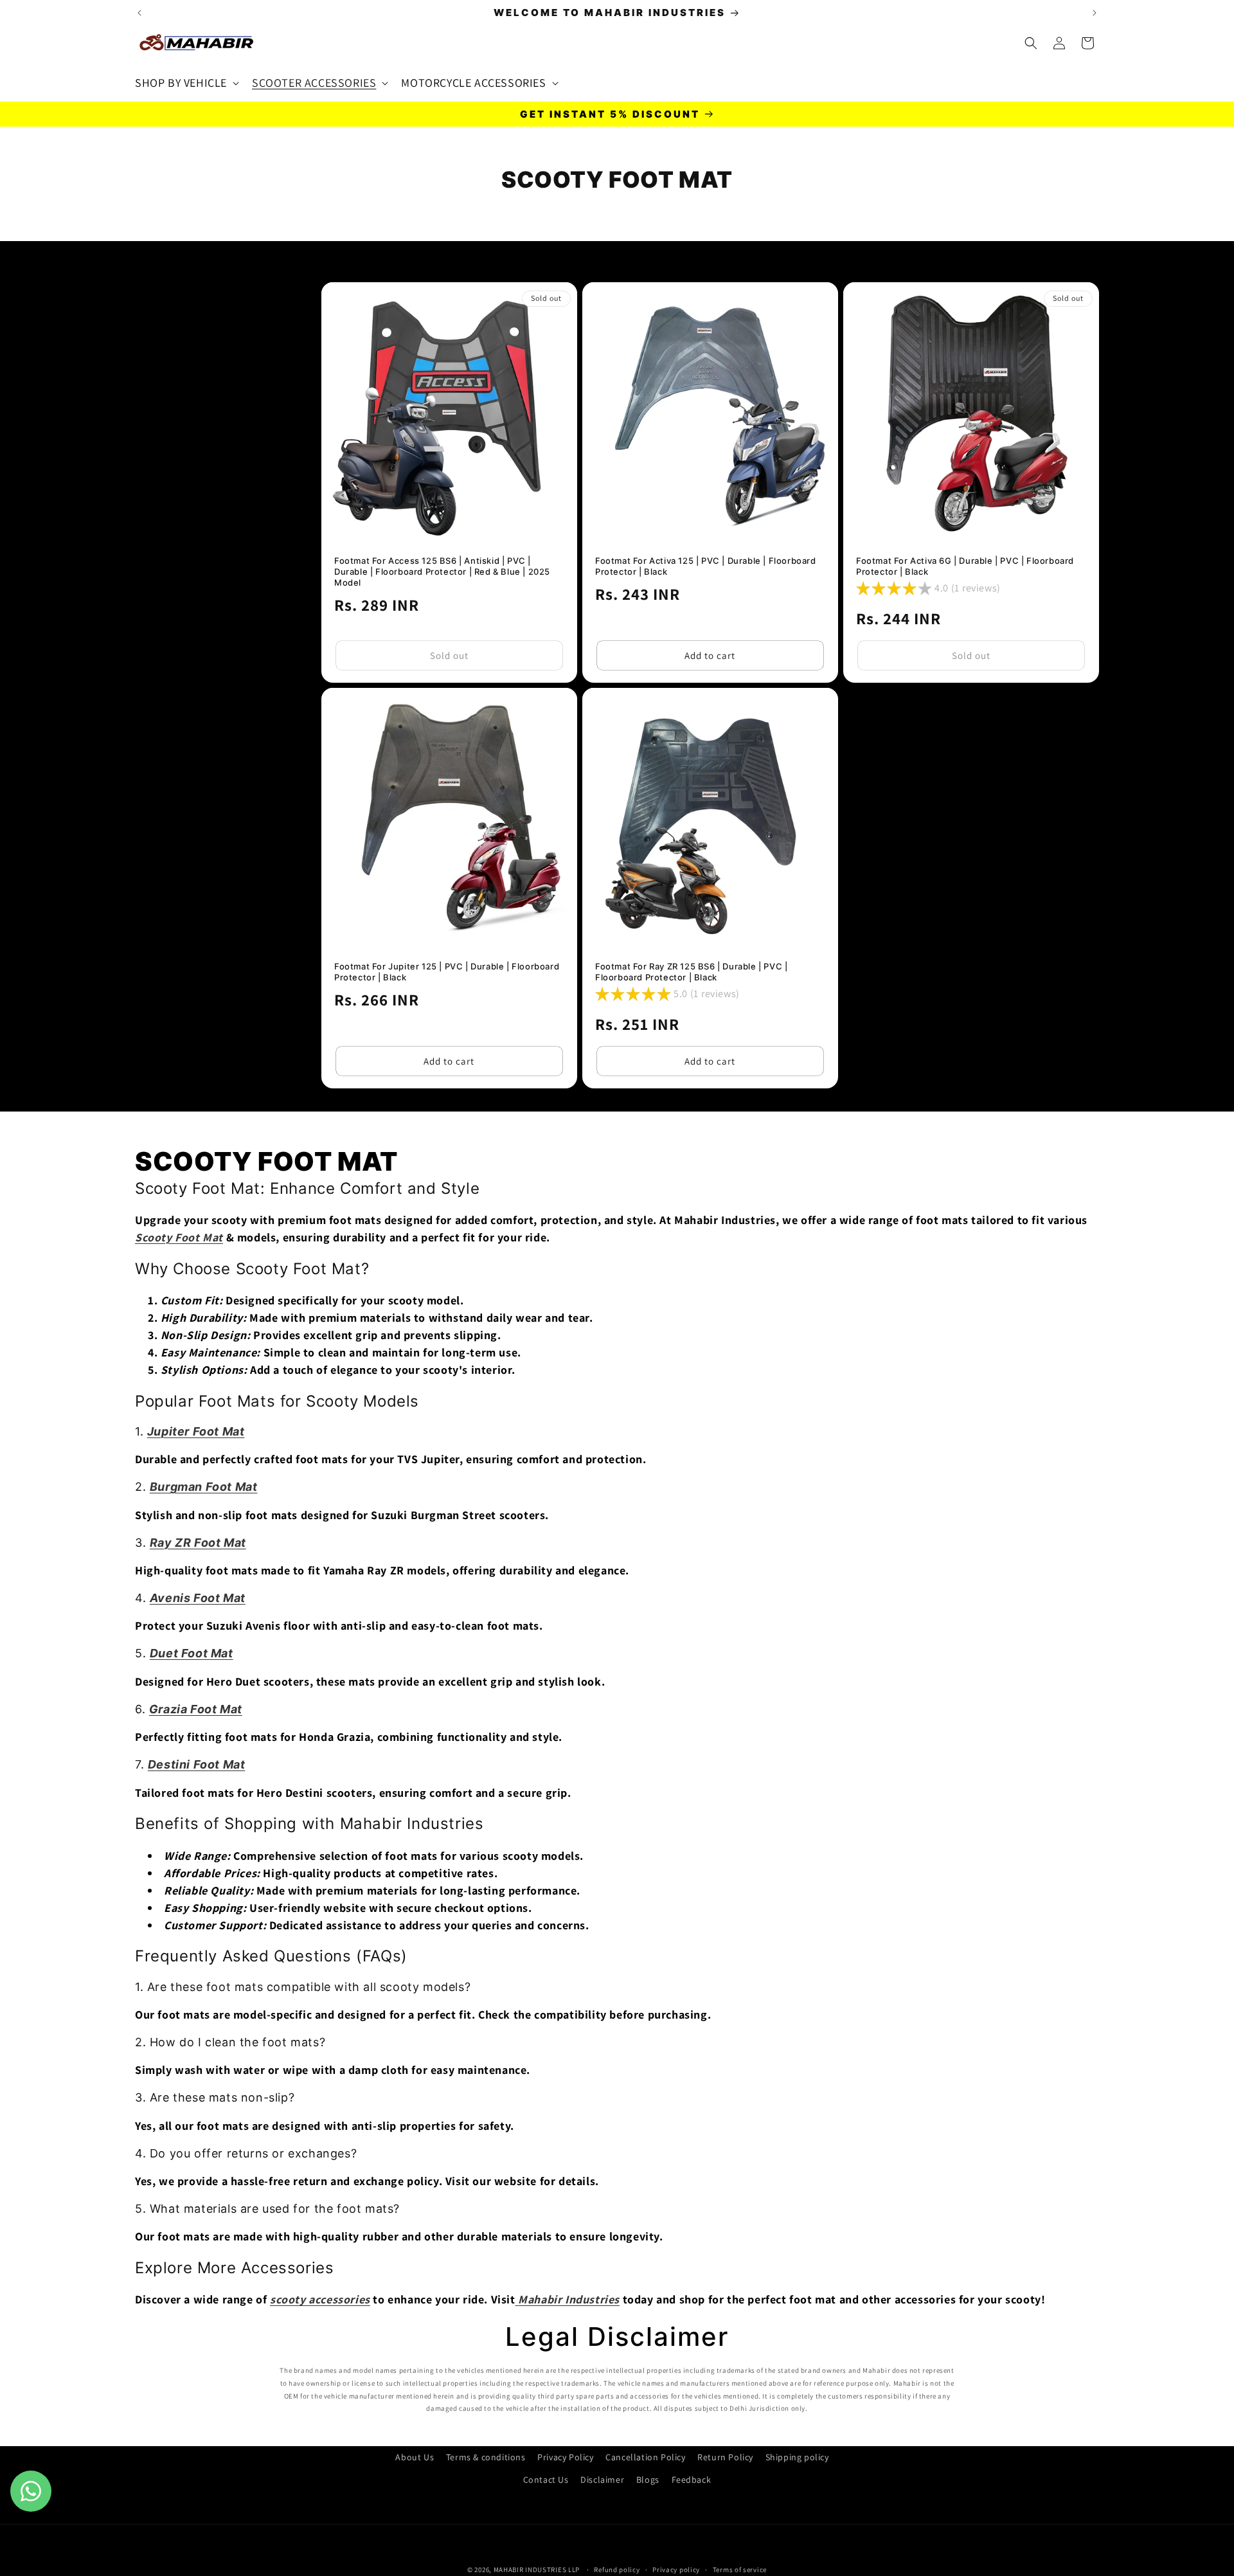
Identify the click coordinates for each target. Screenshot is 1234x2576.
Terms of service (740, 2569)
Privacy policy (676, 2569)
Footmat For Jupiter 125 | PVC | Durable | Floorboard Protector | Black (447, 972)
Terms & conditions (486, 2457)
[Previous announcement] (139, 13)
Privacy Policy (565, 2457)
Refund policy (617, 2569)
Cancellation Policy (645, 2457)
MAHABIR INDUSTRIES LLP (537, 2570)
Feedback (692, 2480)
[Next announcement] (1095, 13)
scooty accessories (320, 2299)
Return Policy (725, 2457)
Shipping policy (797, 2457)
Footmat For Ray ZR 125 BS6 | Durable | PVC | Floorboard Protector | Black (691, 972)
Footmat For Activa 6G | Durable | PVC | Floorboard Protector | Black (965, 566)
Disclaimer (602, 2480)
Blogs (648, 2480)
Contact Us (546, 2480)
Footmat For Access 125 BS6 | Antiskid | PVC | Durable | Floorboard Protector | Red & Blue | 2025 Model (442, 572)
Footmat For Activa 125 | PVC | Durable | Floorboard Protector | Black (706, 566)
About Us (415, 2457)
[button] (186, 83)
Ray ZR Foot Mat (198, 1543)
